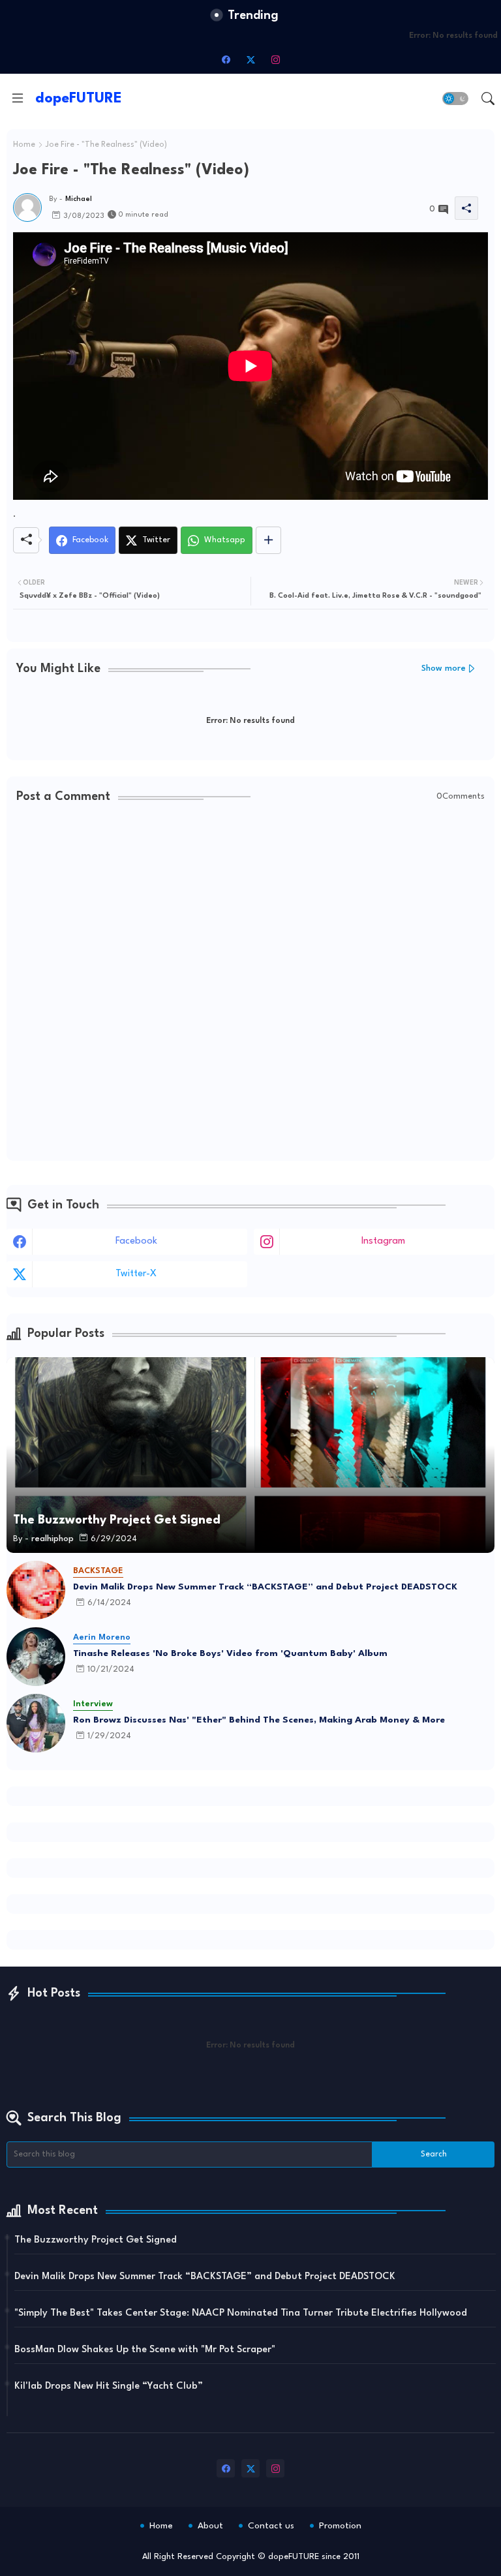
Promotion (340, 2526)
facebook (136, 1241)
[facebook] (226, 59)
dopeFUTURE (79, 99)
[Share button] (268, 540)
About (210, 2526)
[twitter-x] (250, 59)
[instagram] (275, 59)
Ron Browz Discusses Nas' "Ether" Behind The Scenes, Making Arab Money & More (259, 1720)
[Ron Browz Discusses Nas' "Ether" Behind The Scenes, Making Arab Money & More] (36, 1723)
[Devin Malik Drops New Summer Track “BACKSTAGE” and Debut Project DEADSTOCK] (36, 1590)
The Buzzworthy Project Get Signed (96, 2240)
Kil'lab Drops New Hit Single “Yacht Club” (109, 2386)
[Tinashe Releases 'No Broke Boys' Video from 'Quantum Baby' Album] (36, 1657)
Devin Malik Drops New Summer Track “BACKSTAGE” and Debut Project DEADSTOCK (265, 1587)
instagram (383, 1241)
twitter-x (136, 1274)
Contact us (271, 2526)
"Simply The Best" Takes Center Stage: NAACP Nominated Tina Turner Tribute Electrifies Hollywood (241, 2313)
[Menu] (18, 99)
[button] (455, 99)
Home (24, 145)
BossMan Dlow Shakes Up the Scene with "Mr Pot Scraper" (145, 2350)
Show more (444, 668)
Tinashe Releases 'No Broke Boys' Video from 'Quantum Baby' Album (230, 1653)
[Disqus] (250, 983)
